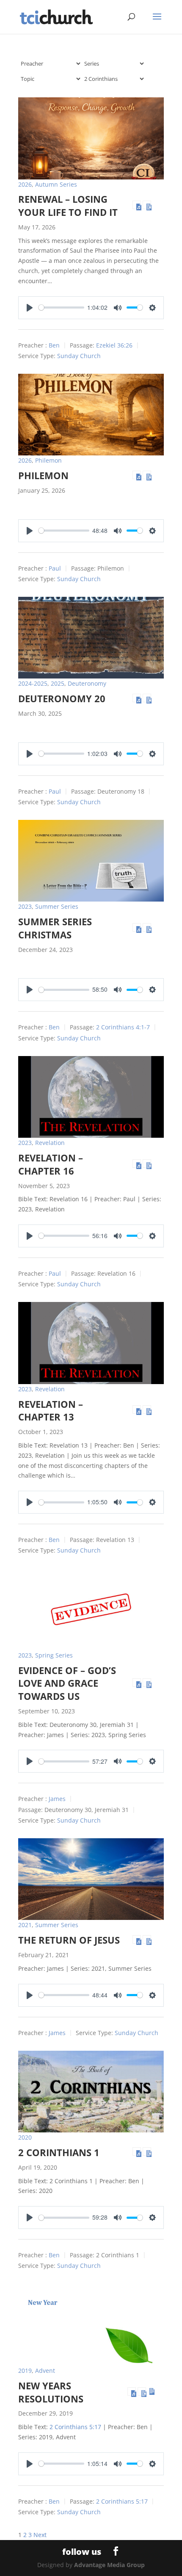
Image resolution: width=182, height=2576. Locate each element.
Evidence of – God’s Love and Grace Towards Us (67, 1683)
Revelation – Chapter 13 (51, 1411)
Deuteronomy (87, 683)
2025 (58, 683)
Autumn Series (56, 184)
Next (40, 2535)
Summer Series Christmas (55, 928)
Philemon (48, 460)
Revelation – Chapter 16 (51, 1164)
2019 (25, 2371)
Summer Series (57, 906)
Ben (54, 345)
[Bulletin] (152, 2391)
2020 (25, 2137)
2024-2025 (33, 683)
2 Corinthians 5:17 (75, 2427)
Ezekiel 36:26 (114, 345)
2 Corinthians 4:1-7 (123, 1027)
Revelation (50, 1143)
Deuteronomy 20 (62, 698)
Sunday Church (79, 356)
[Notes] (147, 205)
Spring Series (54, 1655)
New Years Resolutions (51, 2392)
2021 (25, 1925)
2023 (25, 906)
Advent (45, 2371)
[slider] (61, 308)
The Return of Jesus (69, 1940)
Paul (55, 568)
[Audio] (137, 205)
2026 (25, 184)
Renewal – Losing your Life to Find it (68, 205)
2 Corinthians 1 (59, 2152)
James (57, 1799)
